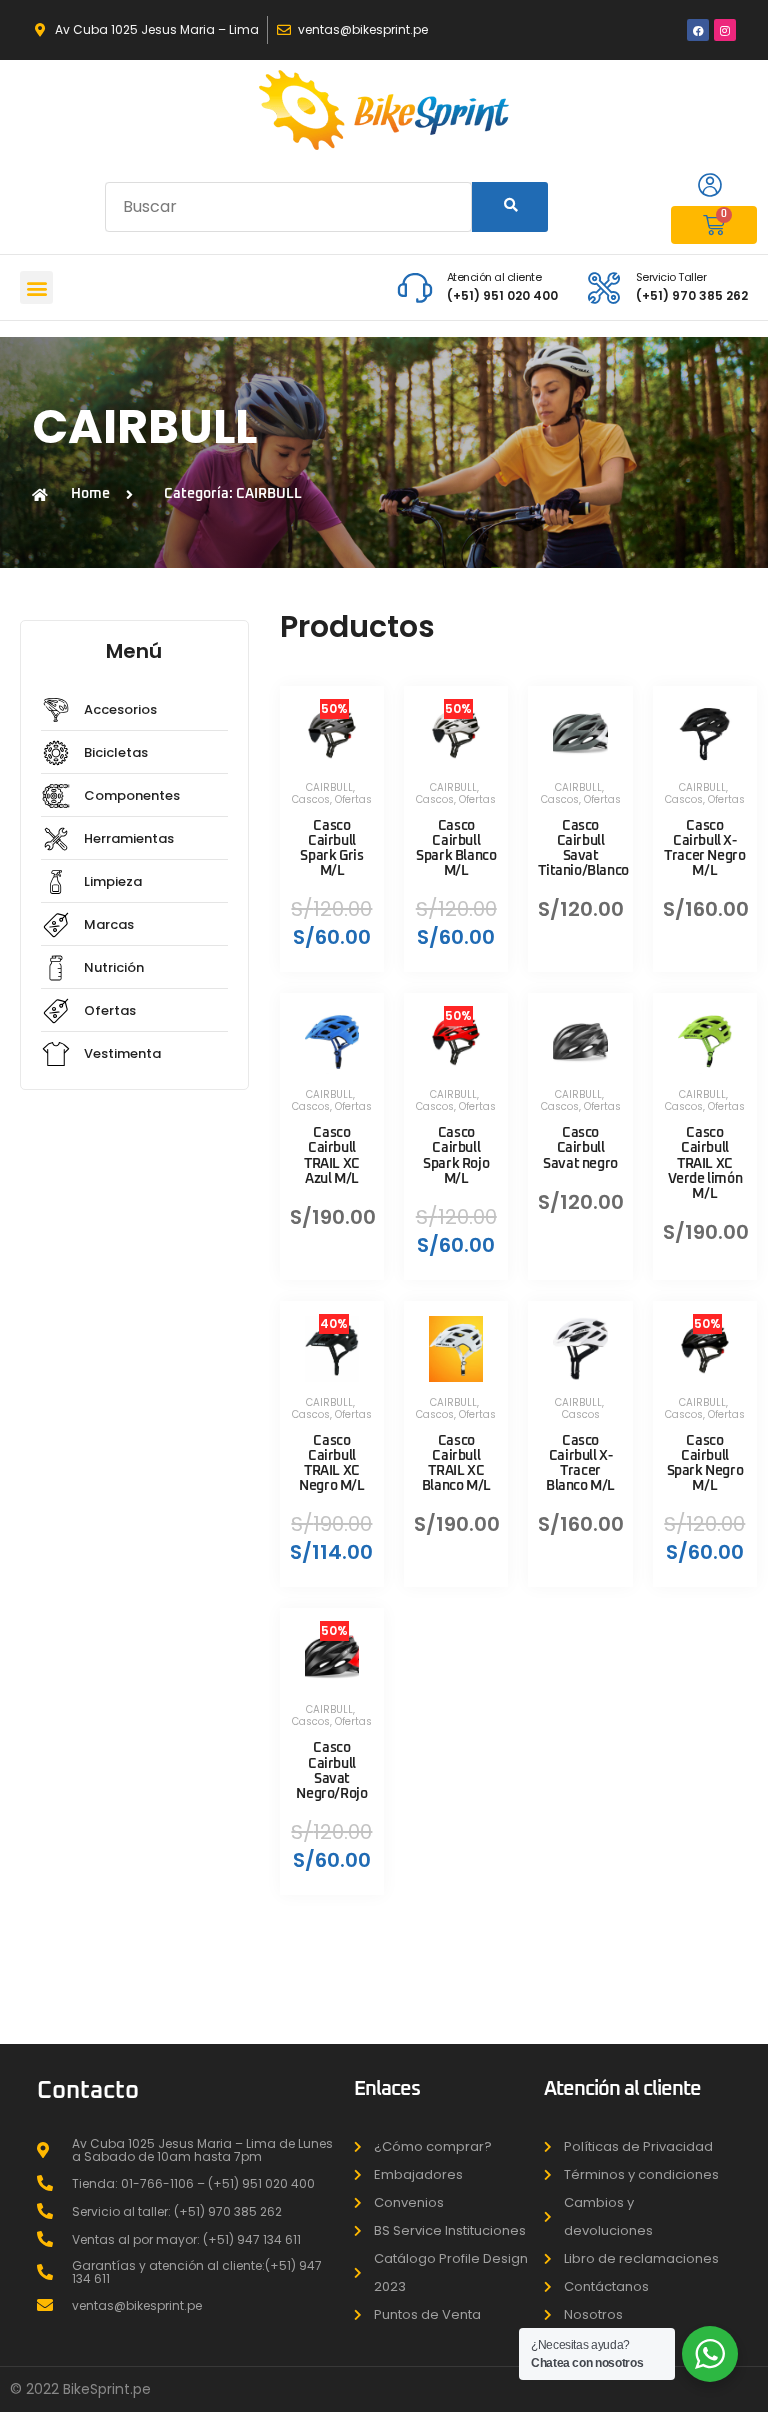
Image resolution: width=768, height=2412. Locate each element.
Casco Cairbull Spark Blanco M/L (456, 848)
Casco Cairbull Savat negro (580, 1148)
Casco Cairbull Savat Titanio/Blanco (583, 848)
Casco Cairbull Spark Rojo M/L (456, 1155)
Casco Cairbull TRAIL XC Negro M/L (331, 1463)
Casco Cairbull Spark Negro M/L (705, 1463)
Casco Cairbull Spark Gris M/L (331, 848)
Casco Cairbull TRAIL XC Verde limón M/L (705, 1163)
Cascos (311, 799)
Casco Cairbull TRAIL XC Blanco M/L (456, 1463)
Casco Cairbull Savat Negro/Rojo (331, 1770)
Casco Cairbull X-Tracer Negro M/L (704, 848)
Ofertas (353, 799)
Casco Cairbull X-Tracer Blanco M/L (580, 1463)
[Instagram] (725, 30)
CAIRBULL (329, 787)
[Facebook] (698, 30)
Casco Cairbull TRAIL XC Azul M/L (332, 1155)
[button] (36, 287)
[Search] (509, 207)
